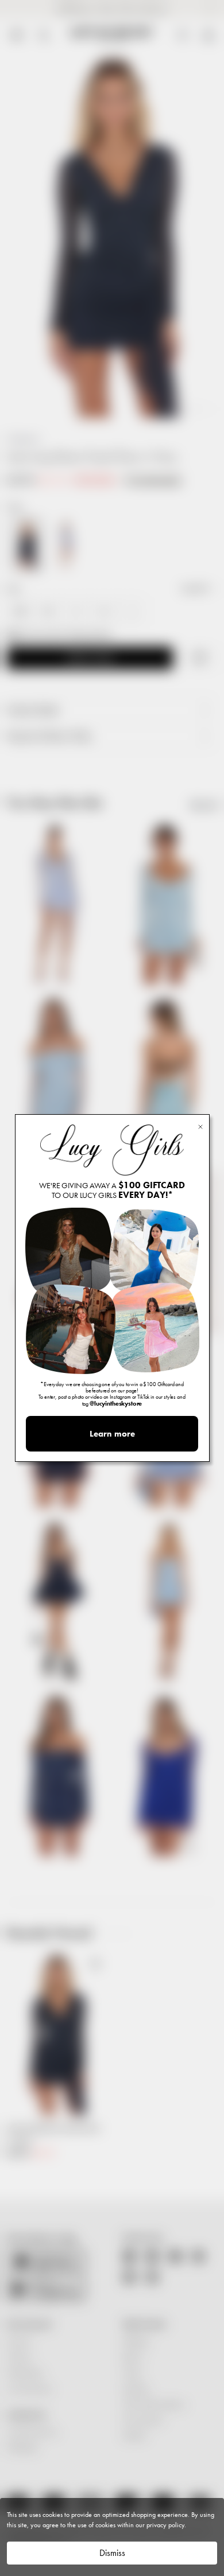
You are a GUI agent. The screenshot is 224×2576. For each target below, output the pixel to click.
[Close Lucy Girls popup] (200, 1126)
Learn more (112, 1434)
